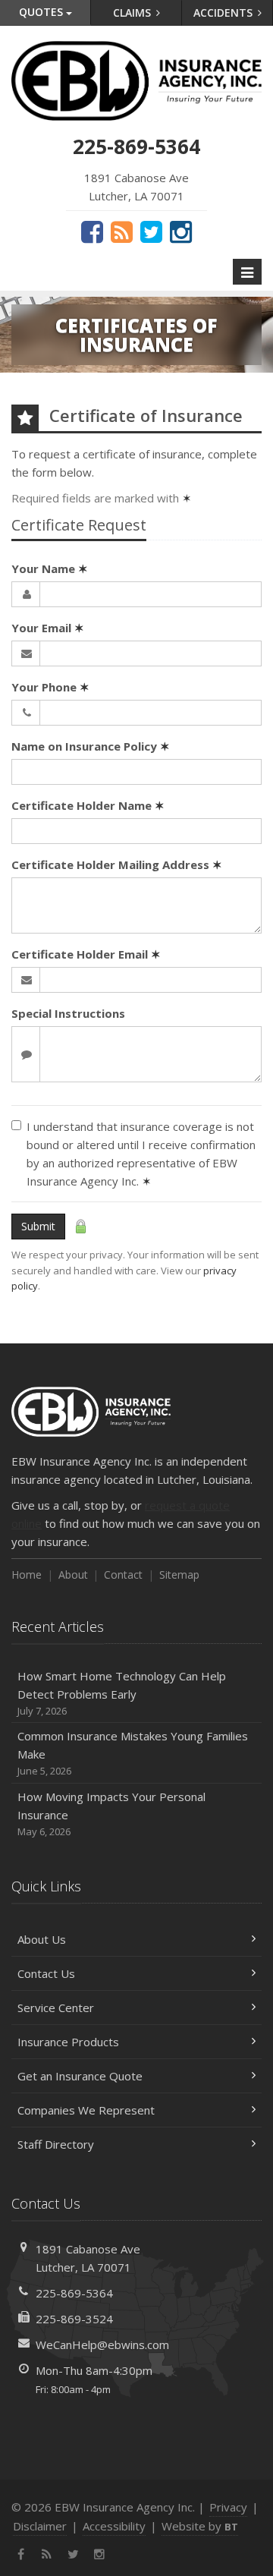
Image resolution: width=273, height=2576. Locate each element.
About (73, 1575)
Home (27, 1575)
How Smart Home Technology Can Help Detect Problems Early (122, 1693)
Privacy (228, 2507)
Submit (38, 1226)
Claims (133, 13)
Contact (123, 1575)
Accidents (224, 13)
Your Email (48, 628)
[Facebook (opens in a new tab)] (92, 231)
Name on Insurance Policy (91, 746)
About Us (42, 1939)
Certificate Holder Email (86, 954)
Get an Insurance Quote (80, 2076)
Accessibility (114, 2526)
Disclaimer (40, 2526)
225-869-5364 (74, 2293)
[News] (122, 231)
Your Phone (50, 687)
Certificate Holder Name (88, 805)
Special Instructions (68, 1013)
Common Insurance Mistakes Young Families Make (133, 1753)
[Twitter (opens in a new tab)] (151, 231)
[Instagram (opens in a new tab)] (181, 231)
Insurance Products (68, 2042)
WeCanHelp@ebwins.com (102, 2345)
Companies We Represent (86, 2110)
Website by (200, 2526)
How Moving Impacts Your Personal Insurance (111, 1814)
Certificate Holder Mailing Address (117, 864)
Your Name (50, 568)
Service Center (56, 2008)
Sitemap (179, 1575)
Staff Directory (56, 2144)
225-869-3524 (74, 2319)
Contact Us (46, 1973)
